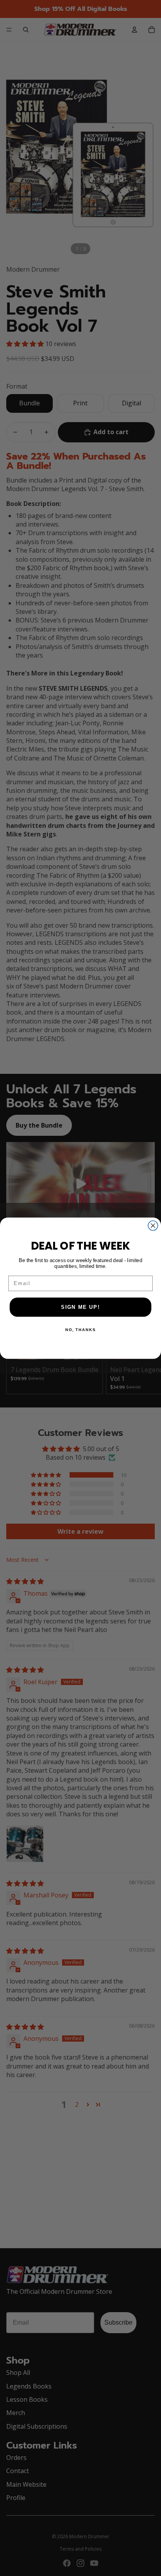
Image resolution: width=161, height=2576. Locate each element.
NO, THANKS (80, 1330)
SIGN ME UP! (80, 1307)
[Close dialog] (153, 1225)
